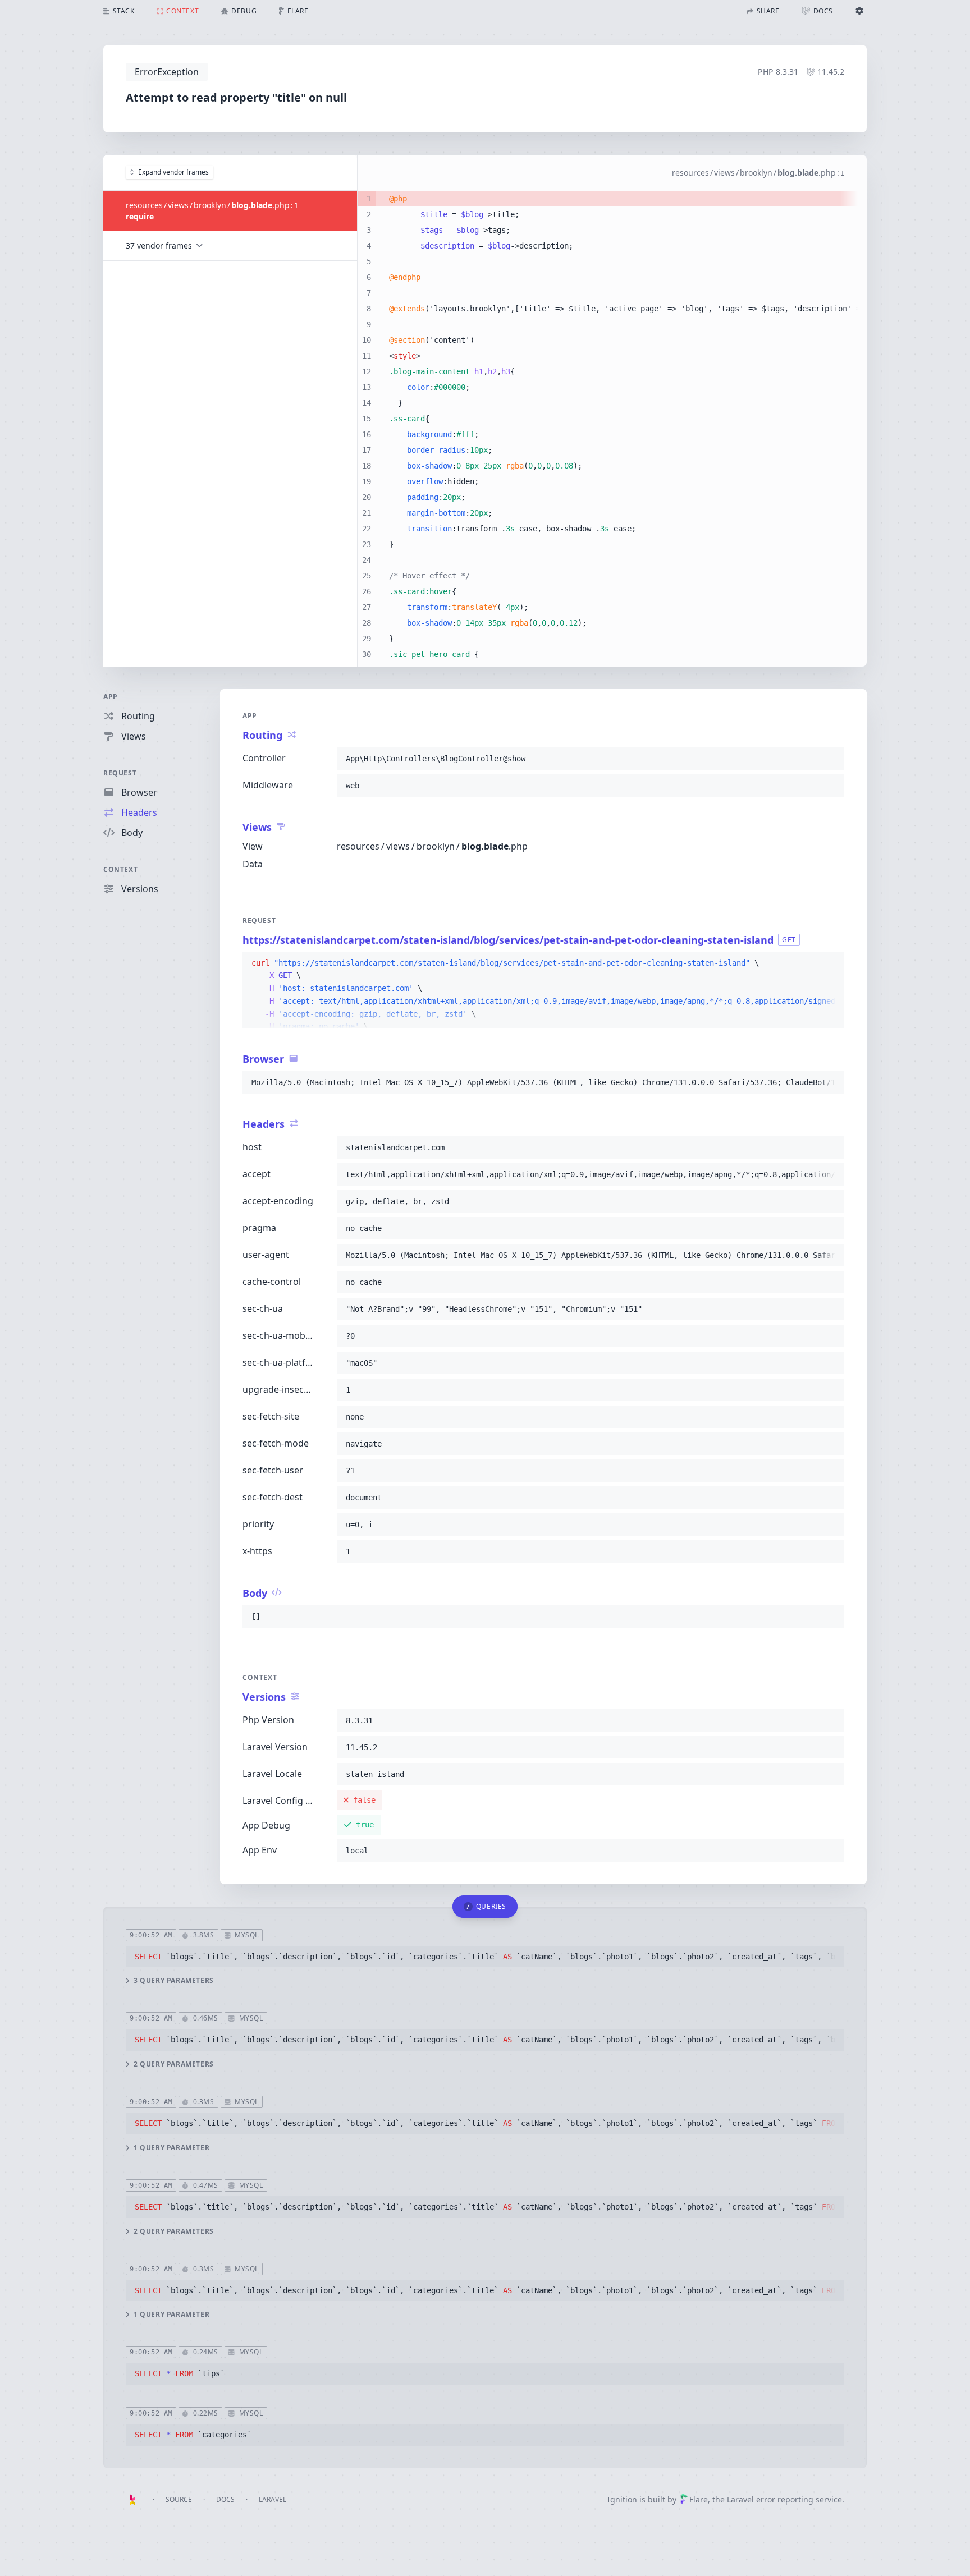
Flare (699, 2499)
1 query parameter (171, 2148)
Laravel (273, 2499)
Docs (225, 2499)
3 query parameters (174, 1981)
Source (179, 2499)
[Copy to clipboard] (831, 759)
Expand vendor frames (173, 172)
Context (120, 869)
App (111, 697)
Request (120, 773)
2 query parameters (174, 2064)
